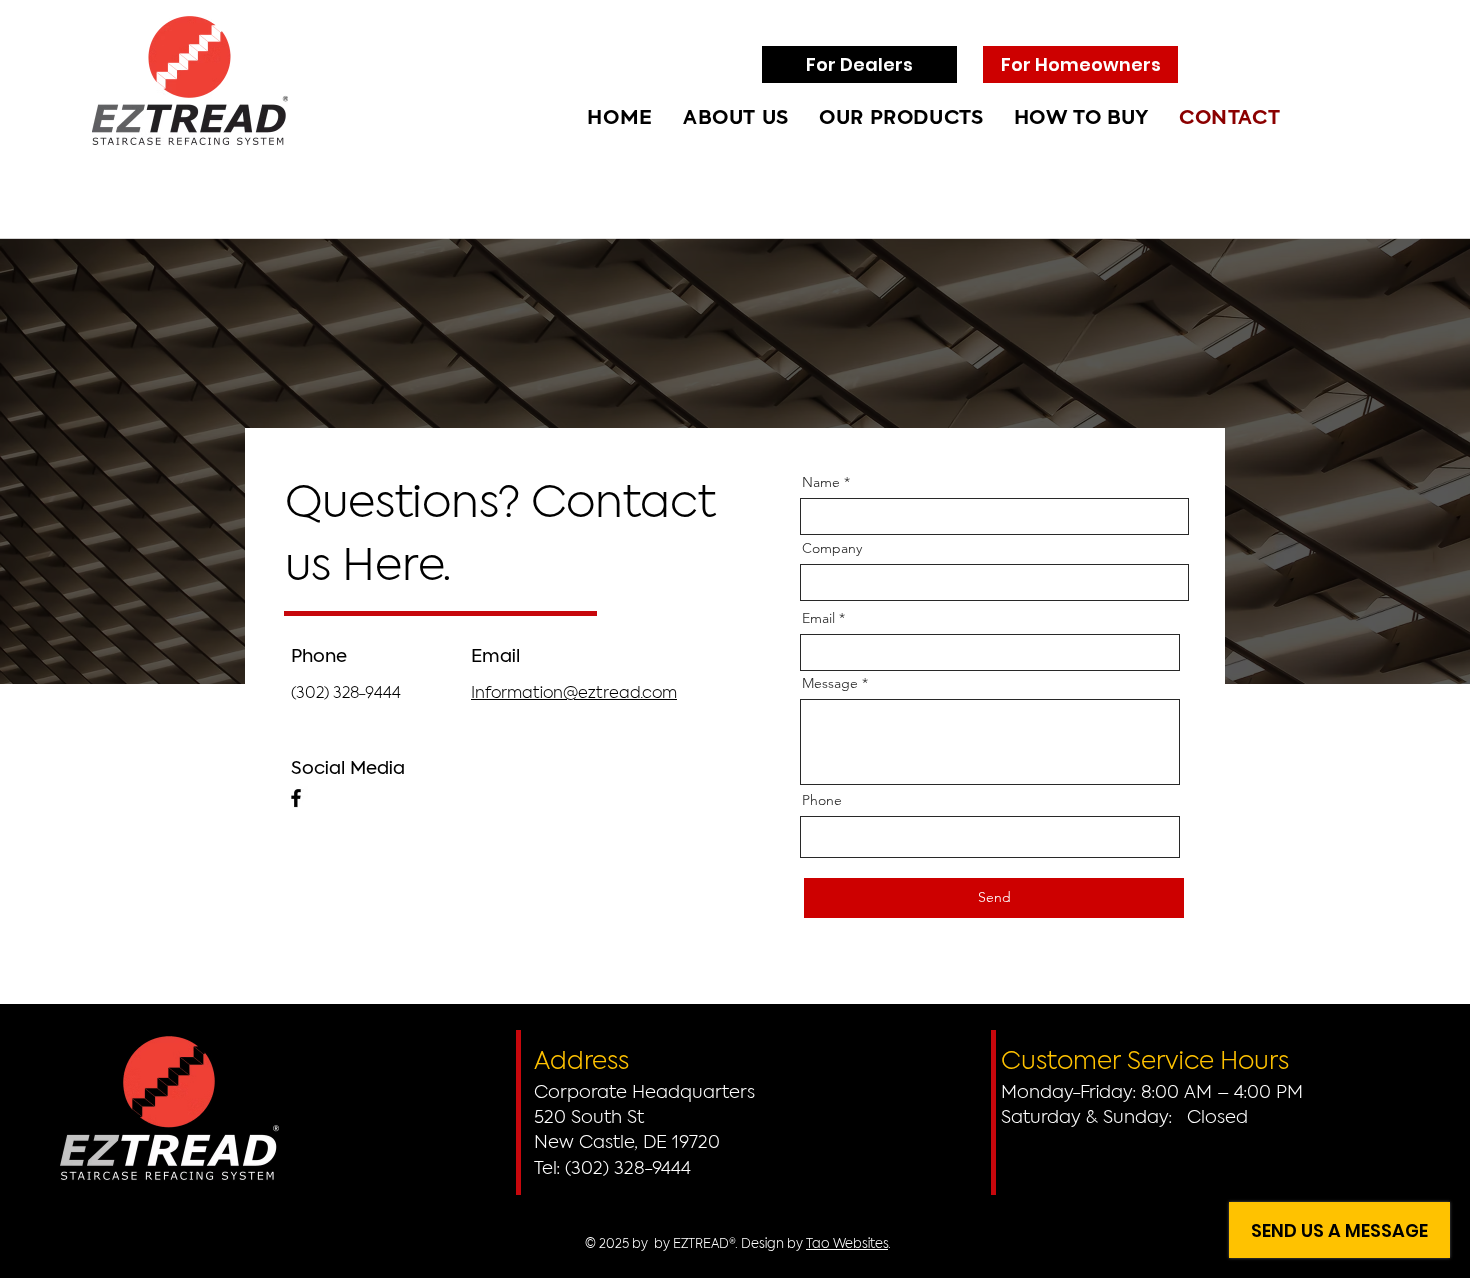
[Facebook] (296, 798)
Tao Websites (847, 1245)
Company (832, 548)
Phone (822, 800)
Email (818, 618)
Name (821, 482)
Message (830, 683)
